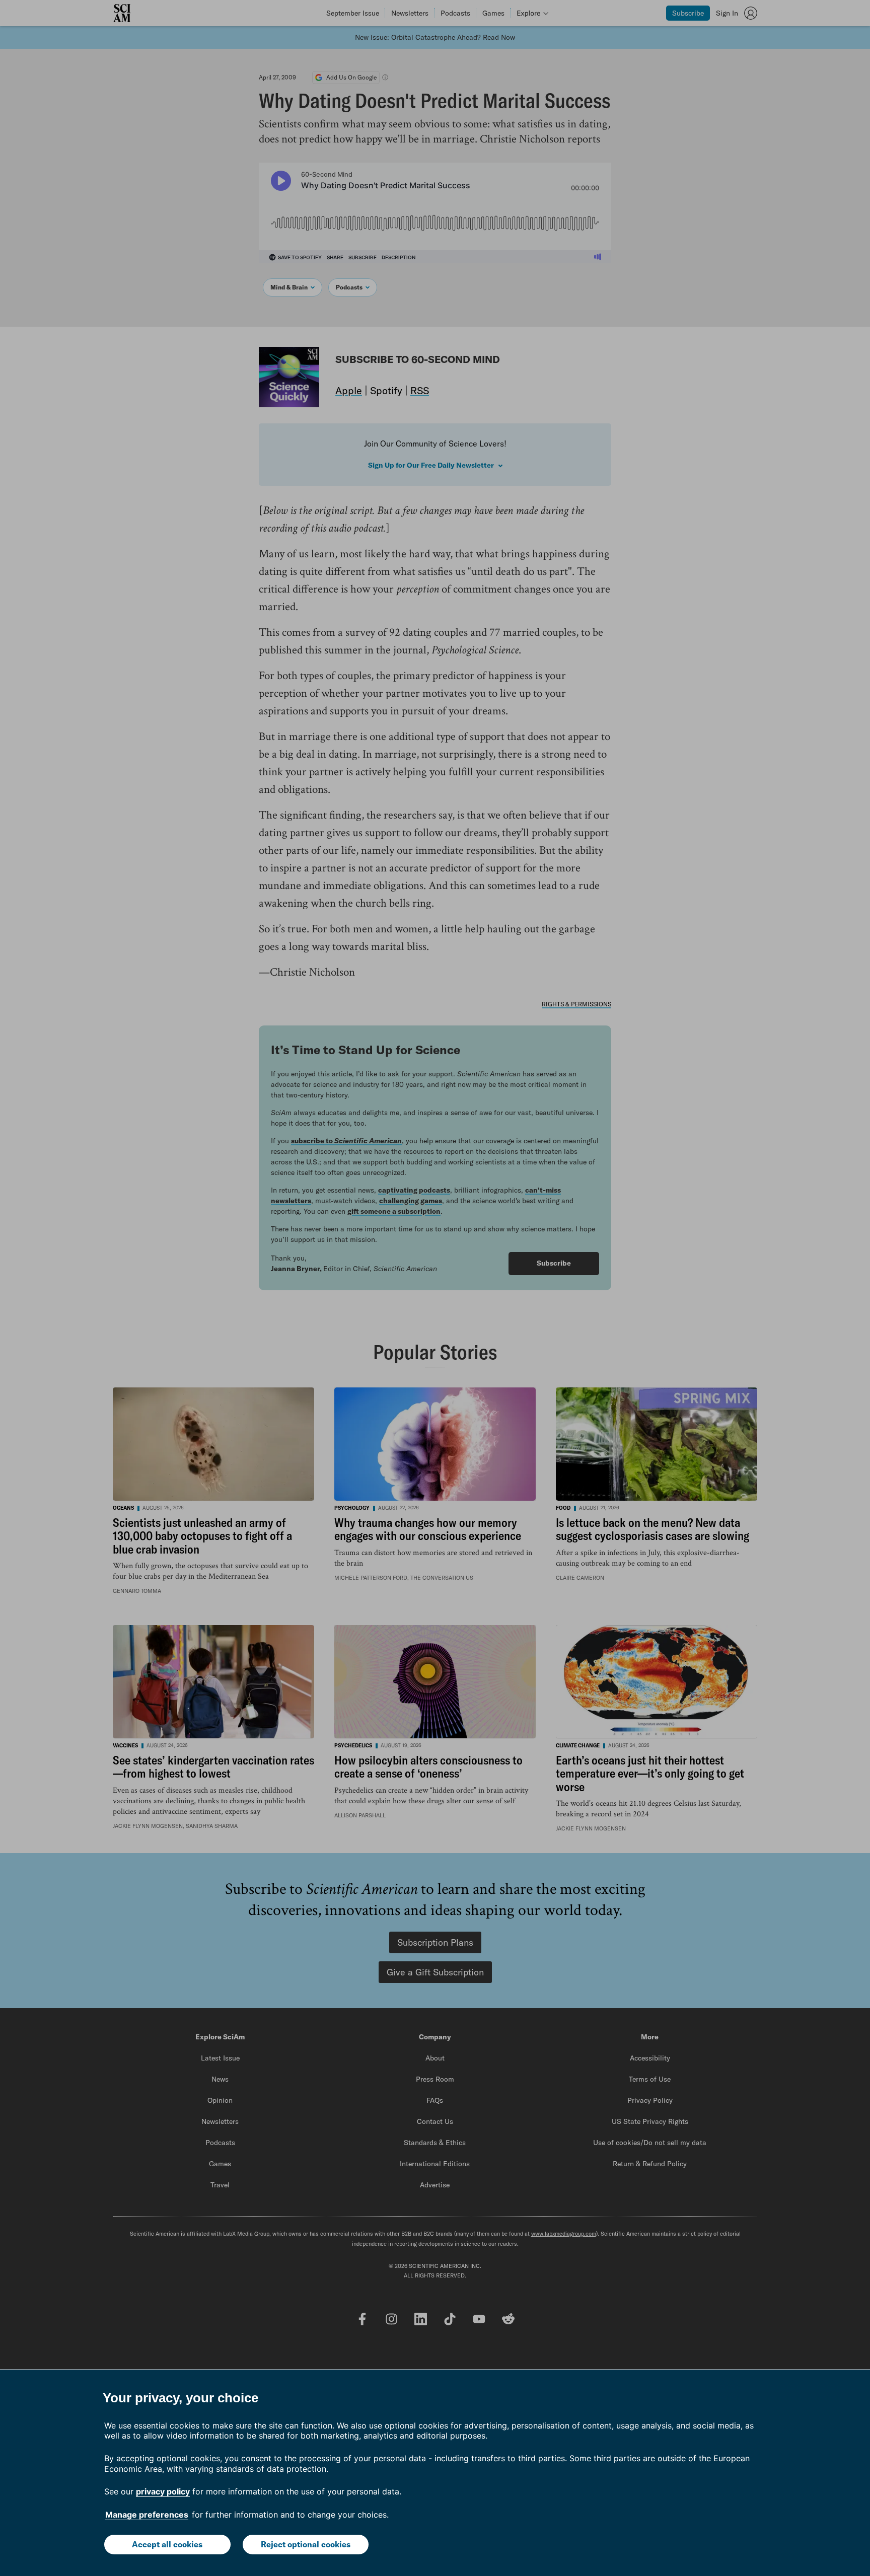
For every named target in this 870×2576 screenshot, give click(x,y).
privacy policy (163, 2491)
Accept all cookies (167, 2544)
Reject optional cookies (306, 2544)
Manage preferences (147, 2515)
